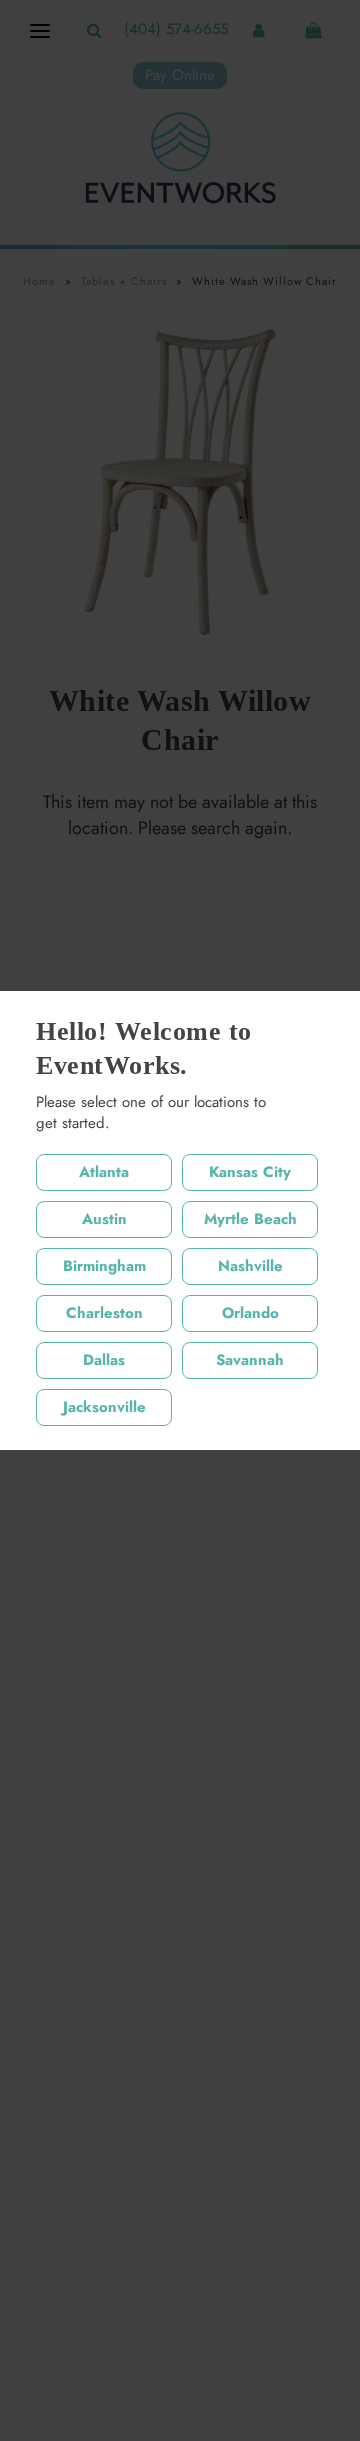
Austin (104, 1219)
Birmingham (104, 1266)
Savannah (250, 1360)
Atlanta (104, 1172)
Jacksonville (104, 1407)
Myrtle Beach (250, 1219)
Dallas (104, 1360)
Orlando (250, 1313)
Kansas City (250, 1172)
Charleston (104, 1313)
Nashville (250, 1266)
